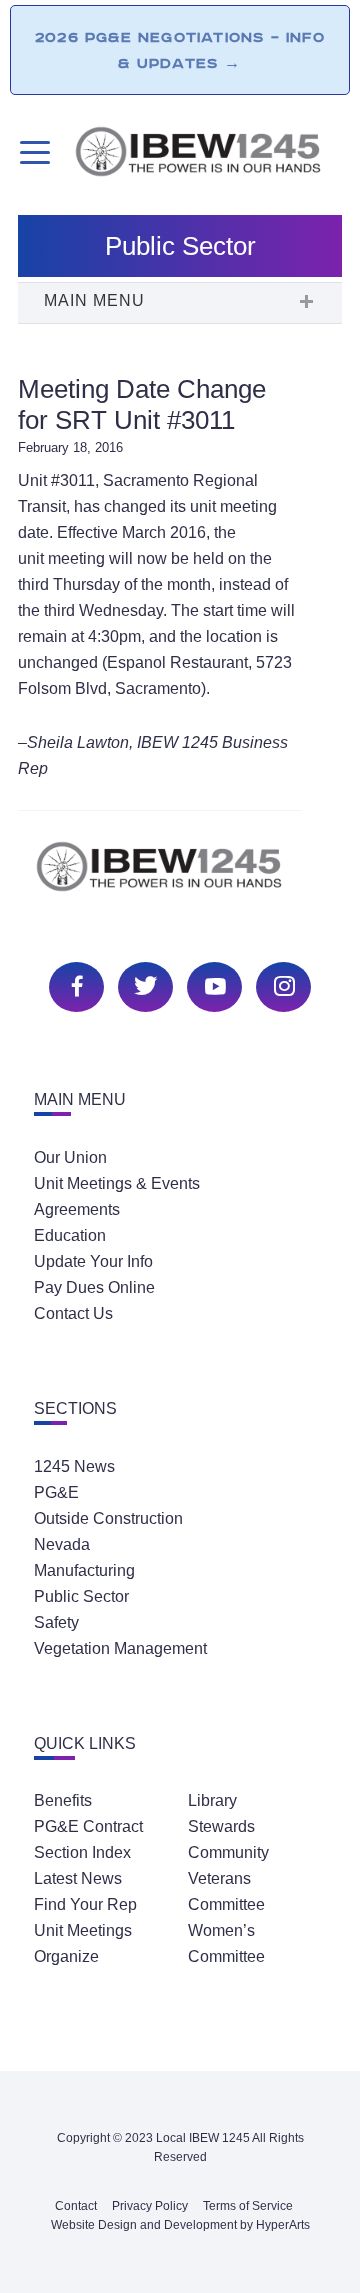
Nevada (62, 1544)
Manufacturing (84, 1570)
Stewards (221, 1826)
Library (212, 1800)
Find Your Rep (85, 1904)
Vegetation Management (120, 1648)
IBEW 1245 (180, 877)
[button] (180, 303)
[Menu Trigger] (32, 152)
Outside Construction (108, 1518)
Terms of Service (248, 2206)
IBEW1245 (207, 155)
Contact (76, 2206)
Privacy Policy (150, 2206)
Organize (66, 1956)
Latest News (78, 1878)
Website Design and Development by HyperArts (180, 2225)
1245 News (74, 1466)
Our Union (70, 1157)
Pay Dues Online (94, 1287)
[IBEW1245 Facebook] (74, 984)
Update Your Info (93, 1261)
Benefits (63, 1800)
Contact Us (73, 1313)
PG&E (56, 1492)
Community (228, 1852)
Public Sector (81, 1596)
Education (70, 1235)
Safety (56, 1622)
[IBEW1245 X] (143, 984)
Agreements (77, 1209)
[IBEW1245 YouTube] (212, 984)
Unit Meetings (83, 1930)
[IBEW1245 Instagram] (281, 984)
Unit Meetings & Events (117, 1183)
